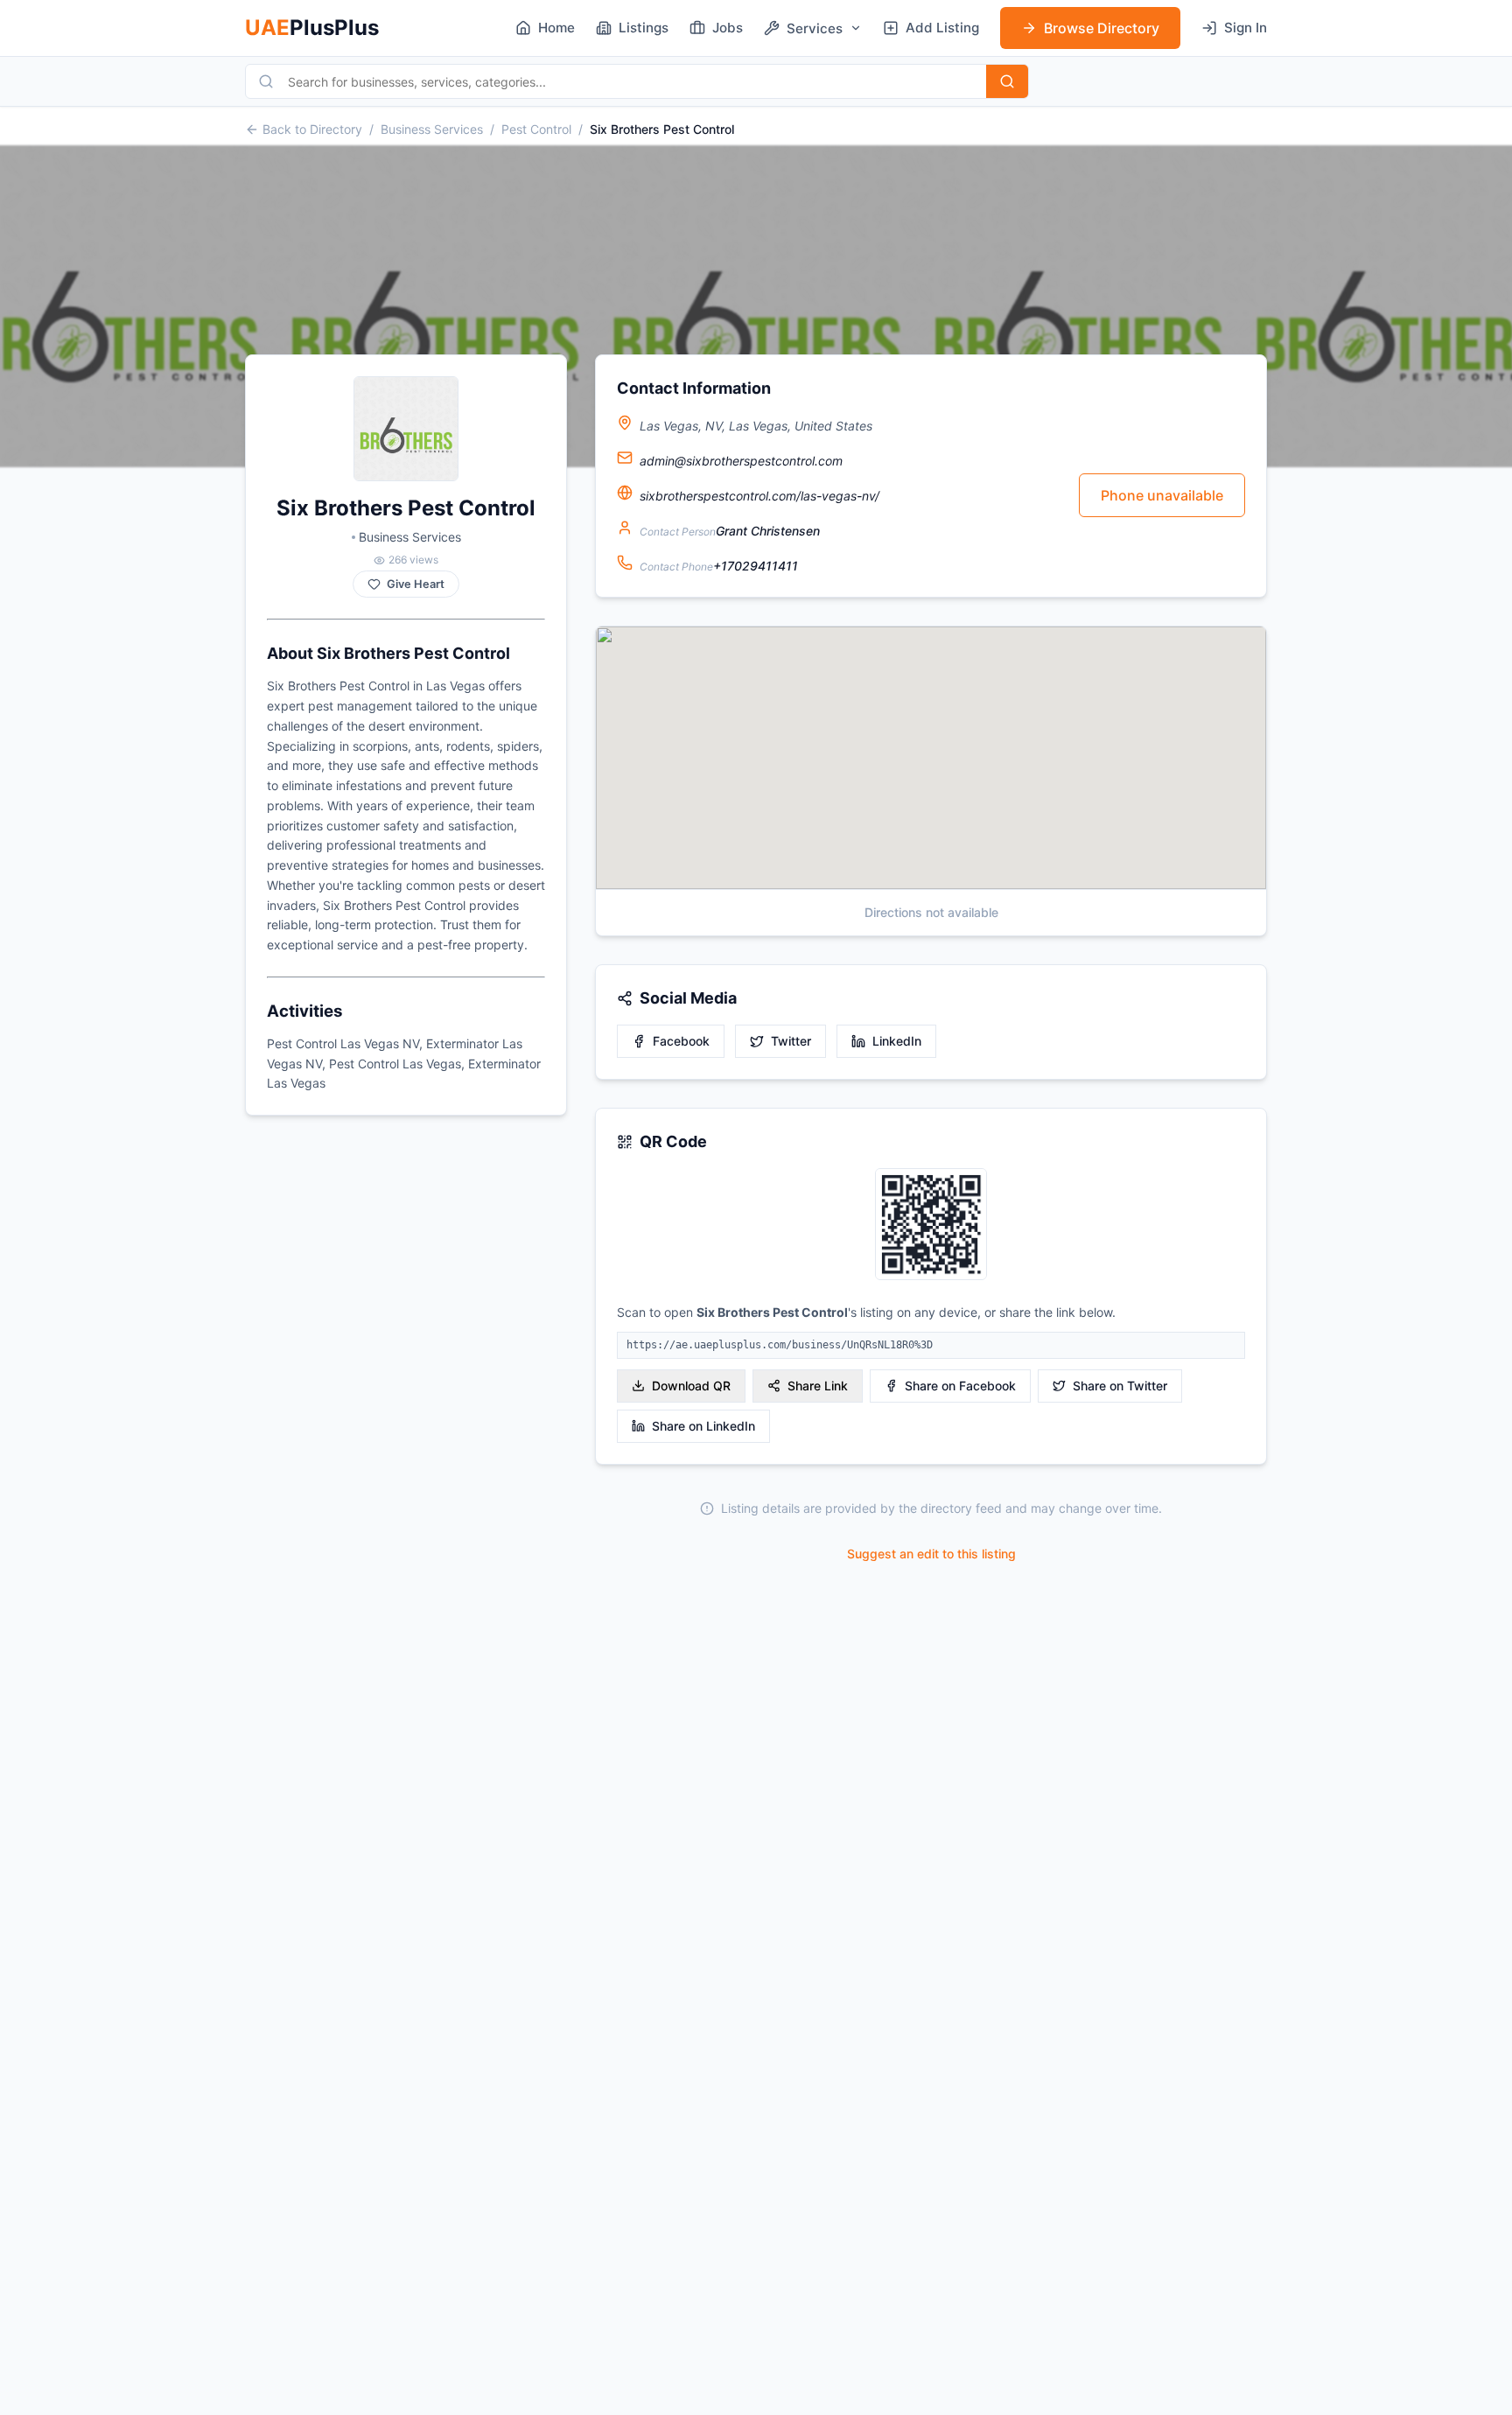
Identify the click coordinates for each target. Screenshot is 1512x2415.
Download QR (691, 1386)
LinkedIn (897, 1041)
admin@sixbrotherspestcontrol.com (741, 461)
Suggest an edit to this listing (931, 1554)
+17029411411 (756, 566)
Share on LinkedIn (703, 1426)
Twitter (791, 1041)
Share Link (818, 1386)
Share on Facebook (960, 1386)
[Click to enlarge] (931, 1225)
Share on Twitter (1120, 1386)
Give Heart (416, 584)
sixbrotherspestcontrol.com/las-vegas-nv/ (759, 496)
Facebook (681, 1041)
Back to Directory (312, 129)
